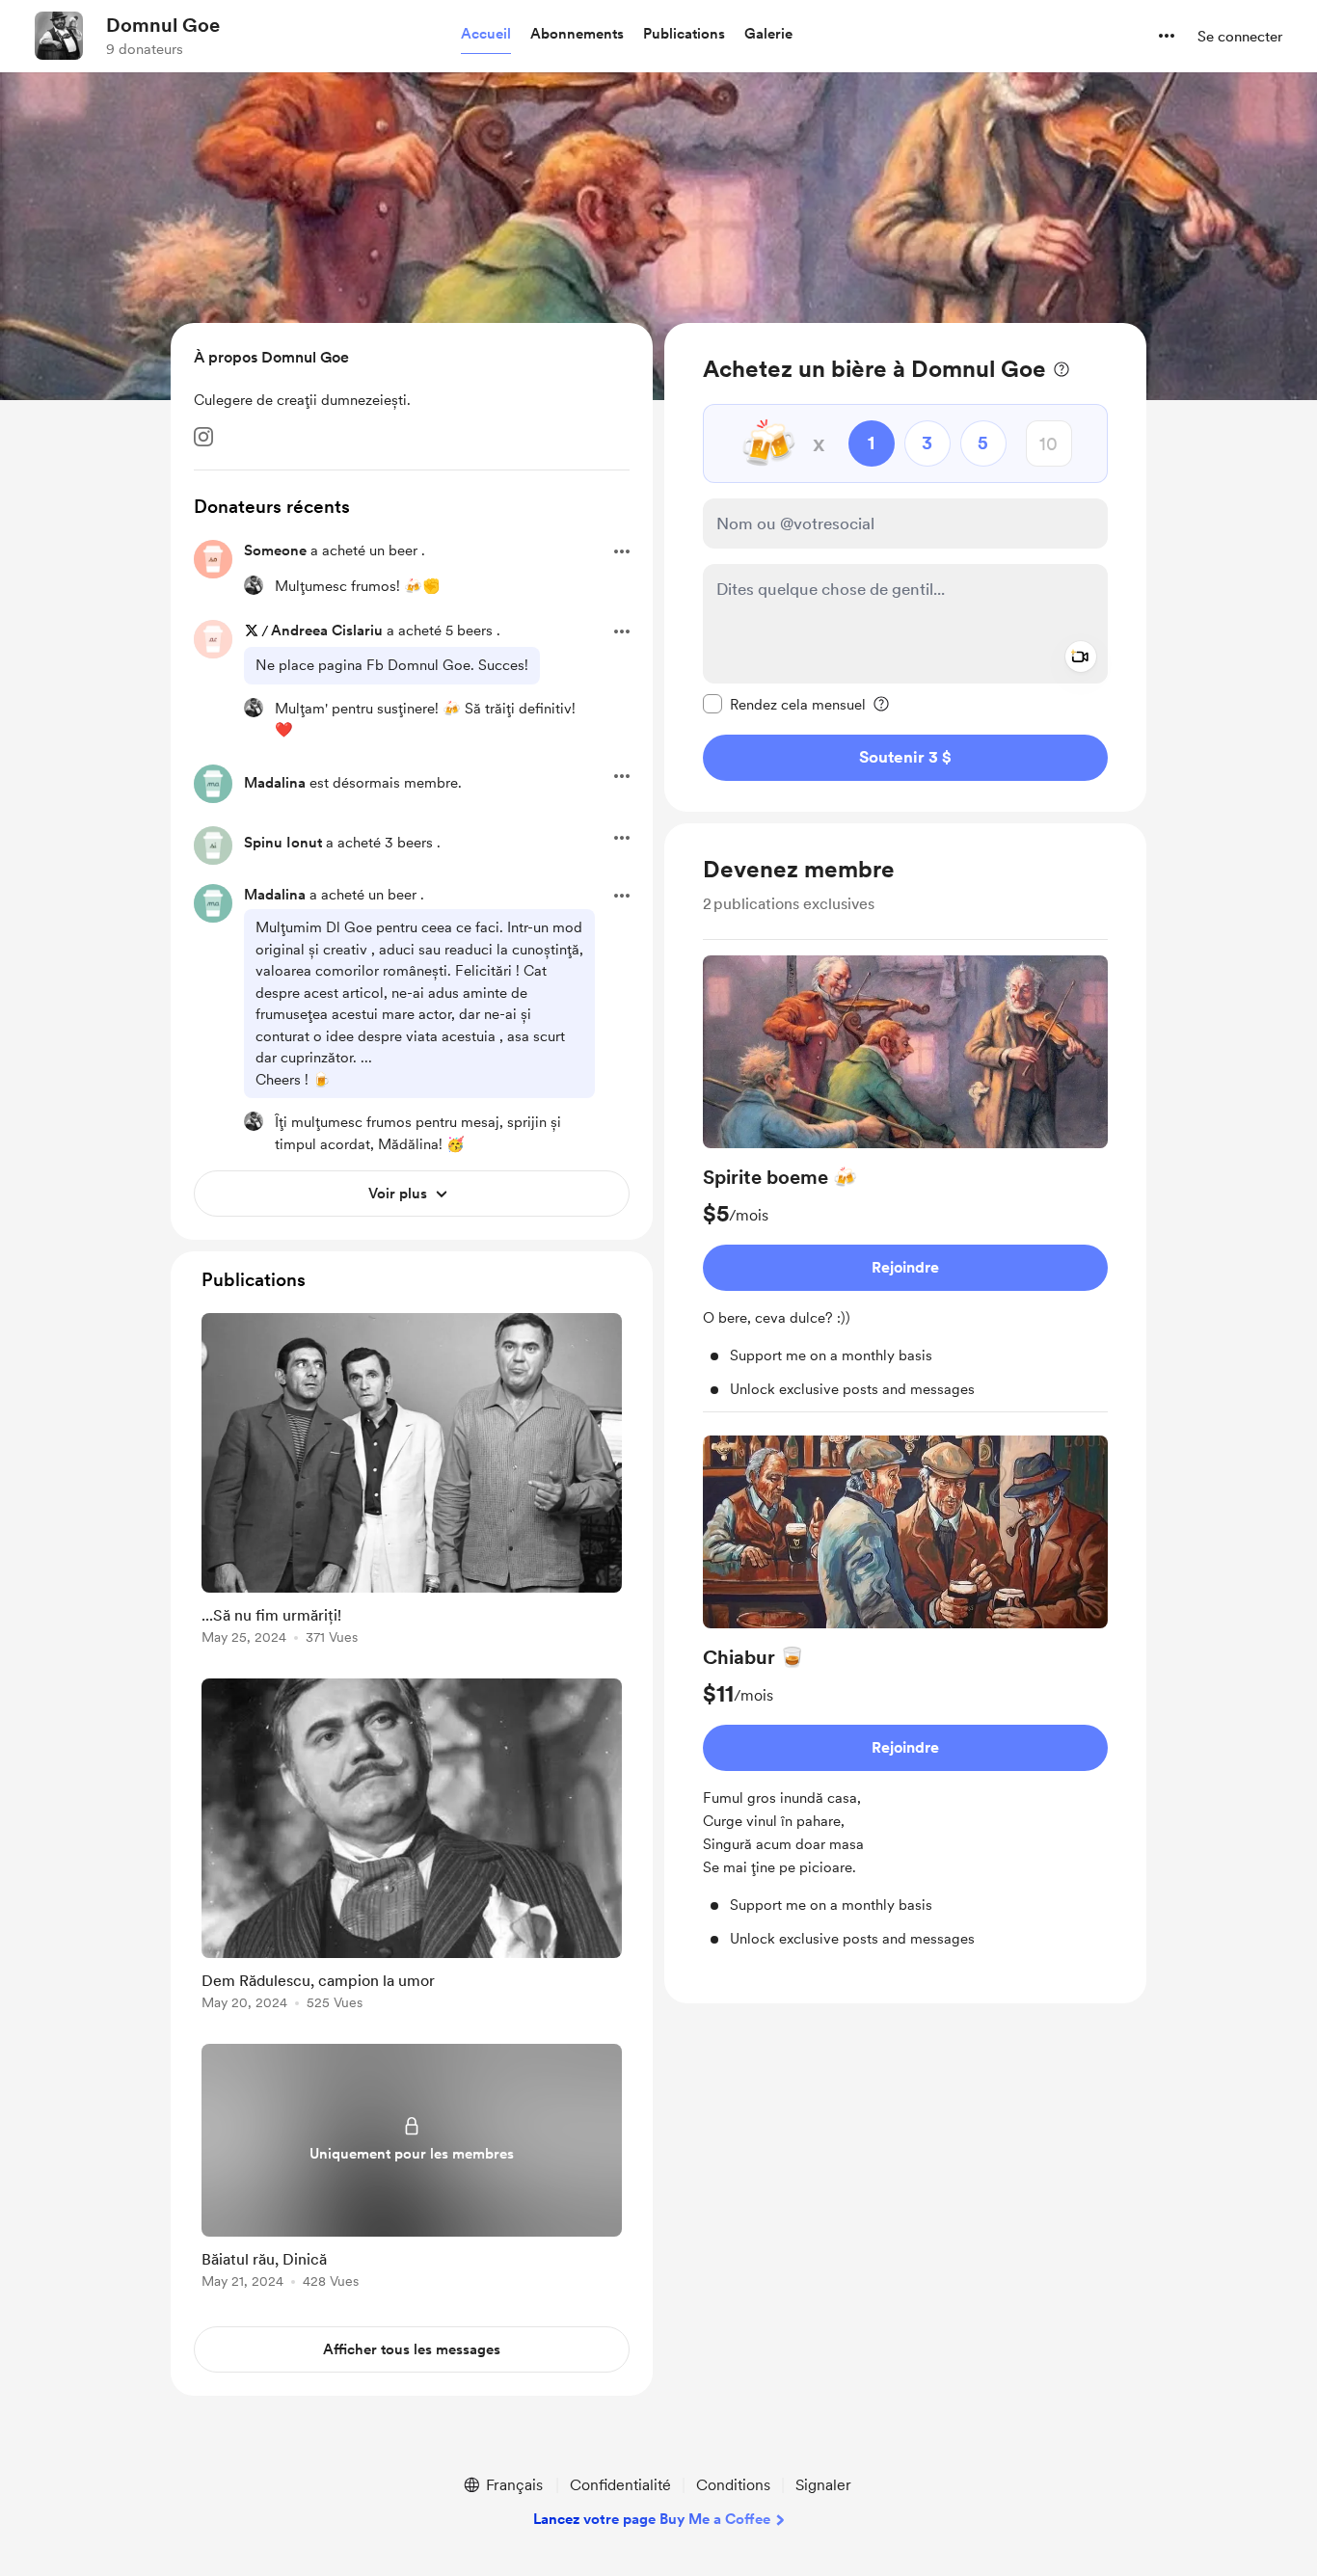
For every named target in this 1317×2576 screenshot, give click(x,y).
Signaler (823, 2485)
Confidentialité (620, 2485)
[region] (905, 567)
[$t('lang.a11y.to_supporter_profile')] (254, 585)
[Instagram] (203, 437)
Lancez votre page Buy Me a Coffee (652, 2519)
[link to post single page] (412, 1482)
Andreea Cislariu (327, 631)
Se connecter (1240, 37)
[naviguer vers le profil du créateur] (59, 36)
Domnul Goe (163, 25)
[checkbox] (784, 704)
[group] (905, 1184)
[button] (486, 35)
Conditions (733, 2485)
